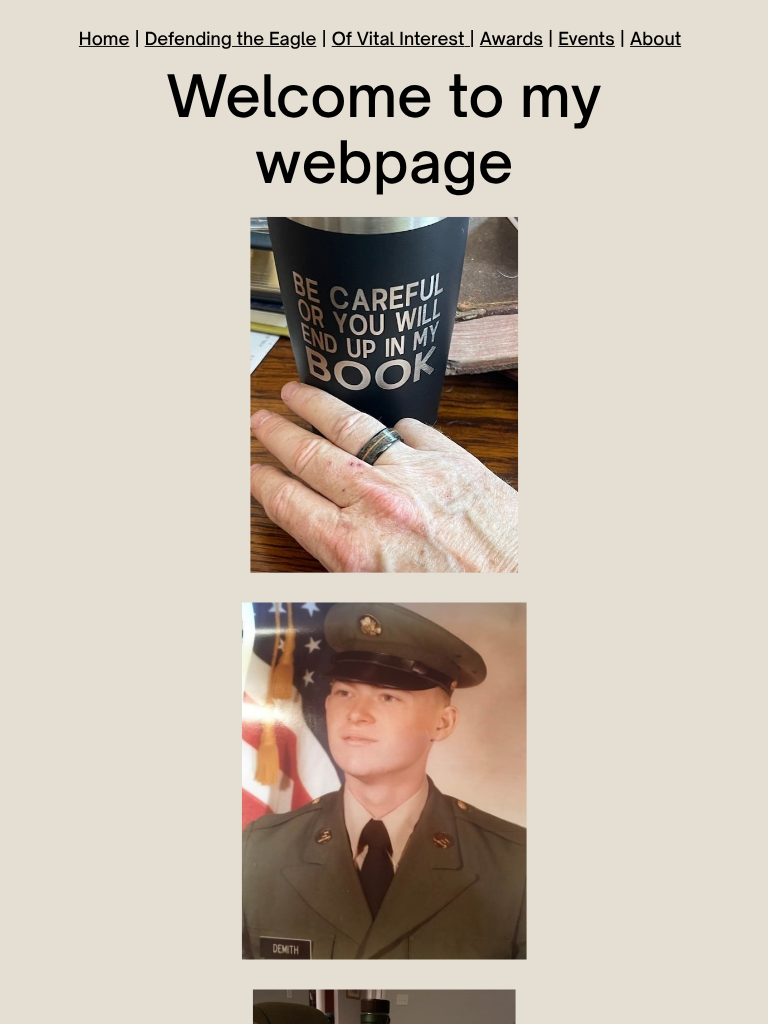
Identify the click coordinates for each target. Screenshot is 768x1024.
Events (586, 38)
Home (104, 38)
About (655, 38)
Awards (511, 38)
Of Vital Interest (398, 38)
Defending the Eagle (231, 38)
